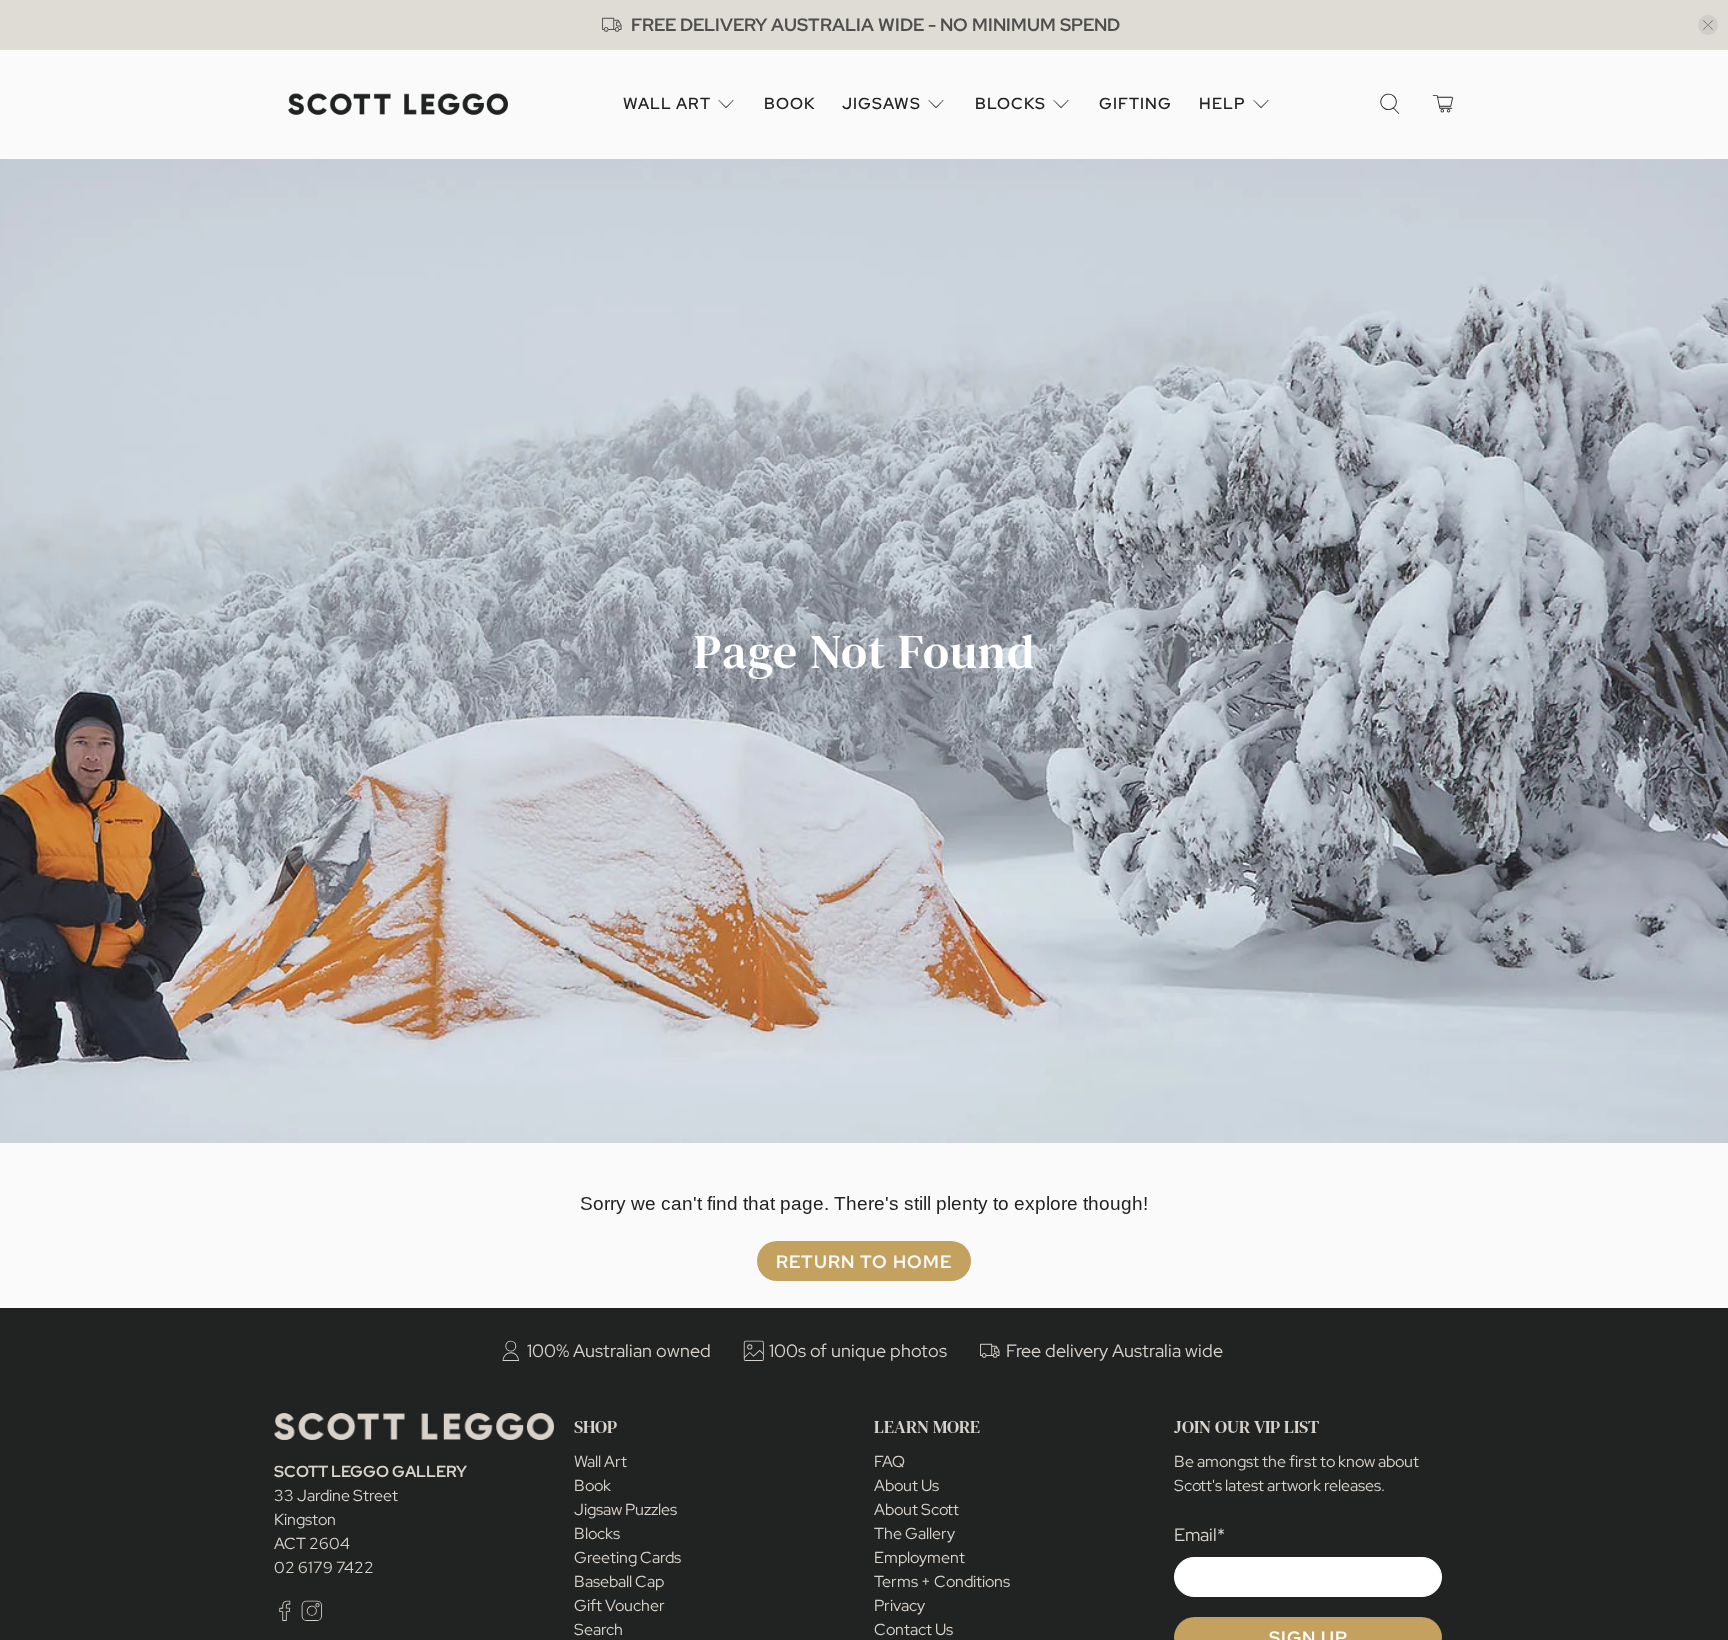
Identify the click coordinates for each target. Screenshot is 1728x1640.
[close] (1708, 25)
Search (598, 1629)
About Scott (916, 1509)
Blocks (1010, 103)
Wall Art (667, 103)
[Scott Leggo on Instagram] (312, 1616)
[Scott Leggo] (398, 104)
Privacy (899, 1605)
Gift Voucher (619, 1605)
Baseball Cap (619, 1581)
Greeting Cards (627, 1557)
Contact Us (913, 1629)
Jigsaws (881, 103)
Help (1222, 103)
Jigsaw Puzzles (625, 1509)
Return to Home (864, 1261)
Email (1199, 1534)
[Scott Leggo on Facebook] (285, 1616)
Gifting (1135, 103)
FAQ (889, 1461)
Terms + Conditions (942, 1581)
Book (789, 103)
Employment (919, 1557)
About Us (906, 1485)
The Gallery (914, 1533)
